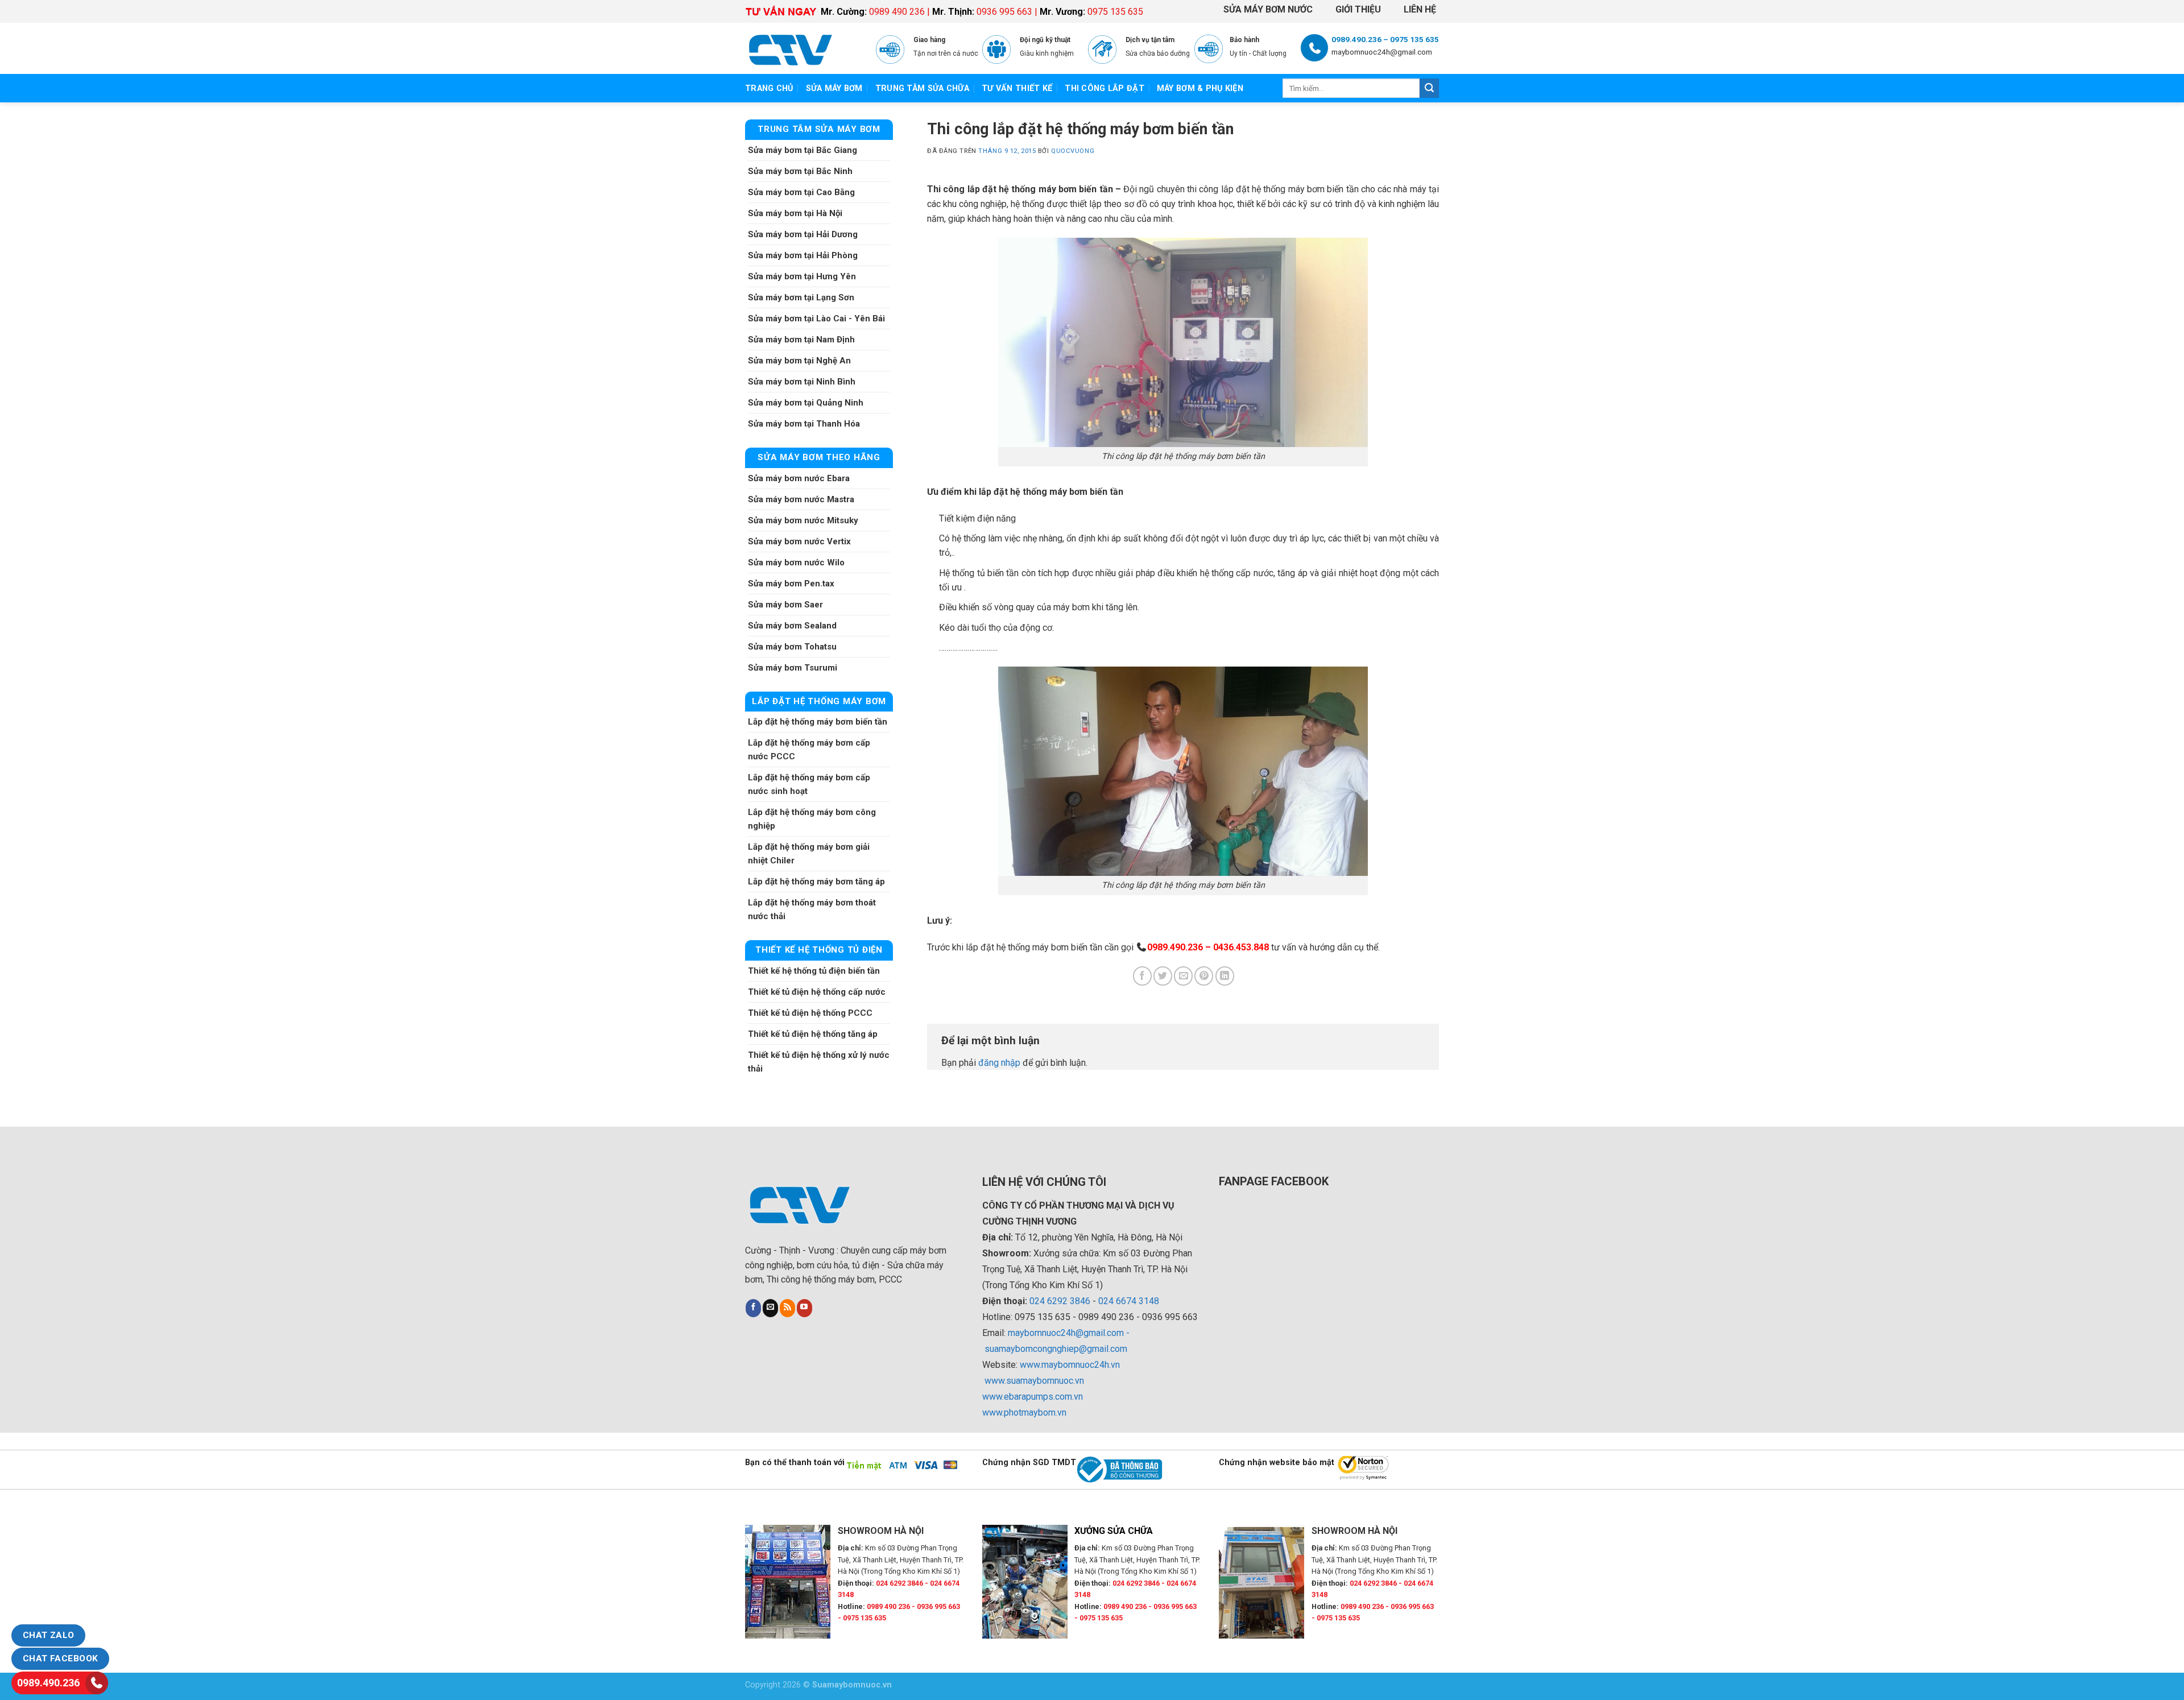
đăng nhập (999, 1063)
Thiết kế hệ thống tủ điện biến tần (814, 971)
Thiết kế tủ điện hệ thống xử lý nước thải (819, 1062)
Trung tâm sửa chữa (922, 88)
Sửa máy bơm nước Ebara (799, 478)
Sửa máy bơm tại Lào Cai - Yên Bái (816, 319)
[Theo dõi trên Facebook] (753, 1308)
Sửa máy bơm (834, 88)
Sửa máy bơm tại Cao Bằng (801, 192)
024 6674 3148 (1129, 1301)
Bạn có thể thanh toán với (795, 1463)
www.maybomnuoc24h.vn (1069, 1365)
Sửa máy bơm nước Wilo (796, 562)
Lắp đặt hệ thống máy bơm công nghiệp (812, 819)
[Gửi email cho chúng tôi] (770, 1308)
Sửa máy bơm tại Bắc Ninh (800, 171)
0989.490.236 (48, 1683)
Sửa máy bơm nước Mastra (801, 499)
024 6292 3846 (1060, 1301)
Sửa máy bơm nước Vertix (799, 541)
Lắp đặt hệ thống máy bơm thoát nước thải (812, 909)
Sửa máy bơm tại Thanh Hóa (804, 424)
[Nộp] (1429, 88)
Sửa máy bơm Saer (785, 605)
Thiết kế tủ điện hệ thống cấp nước (817, 992)
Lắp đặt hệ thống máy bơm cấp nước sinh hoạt (809, 784)
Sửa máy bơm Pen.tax (791, 584)
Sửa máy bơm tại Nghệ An (799, 361)
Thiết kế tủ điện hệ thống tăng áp (813, 1034)
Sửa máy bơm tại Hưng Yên (802, 276)
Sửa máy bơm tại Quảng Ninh (806, 403)
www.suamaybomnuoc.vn (1034, 1381)
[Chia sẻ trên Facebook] (1142, 976)
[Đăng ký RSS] (787, 1308)
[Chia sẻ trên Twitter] (1163, 976)
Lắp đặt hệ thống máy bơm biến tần (818, 722)
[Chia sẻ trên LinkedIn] (1225, 976)
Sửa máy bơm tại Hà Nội (795, 213)
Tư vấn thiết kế (1017, 88)
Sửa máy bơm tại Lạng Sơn (801, 297)
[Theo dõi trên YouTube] (804, 1308)
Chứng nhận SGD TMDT (1029, 1463)
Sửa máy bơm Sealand (792, 626)
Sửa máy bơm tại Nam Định (801, 340)
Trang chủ (769, 88)
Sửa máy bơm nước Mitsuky (803, 520)
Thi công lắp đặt (1105, 88)
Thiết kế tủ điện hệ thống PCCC (810, 1013)
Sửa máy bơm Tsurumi (793, 668)
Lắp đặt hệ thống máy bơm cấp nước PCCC (809, 750)
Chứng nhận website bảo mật (1277, 1463)
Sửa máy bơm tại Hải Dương (803, 234)
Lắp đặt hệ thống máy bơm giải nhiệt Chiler (809, 854)
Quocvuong (1073, 151)
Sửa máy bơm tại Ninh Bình (802, 382)
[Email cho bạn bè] (1183, 976)
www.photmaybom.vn (1024, 1412)
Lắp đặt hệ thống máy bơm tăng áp (816, 882)
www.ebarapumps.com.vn (1033, 1397)
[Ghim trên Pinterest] (1204, 976)
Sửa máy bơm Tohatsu (792, 647)
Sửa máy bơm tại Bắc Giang (803, 150)
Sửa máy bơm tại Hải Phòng (803, 255)
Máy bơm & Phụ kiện (1200, 88)
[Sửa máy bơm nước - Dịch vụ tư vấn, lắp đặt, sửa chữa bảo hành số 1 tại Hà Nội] (802, 48)
